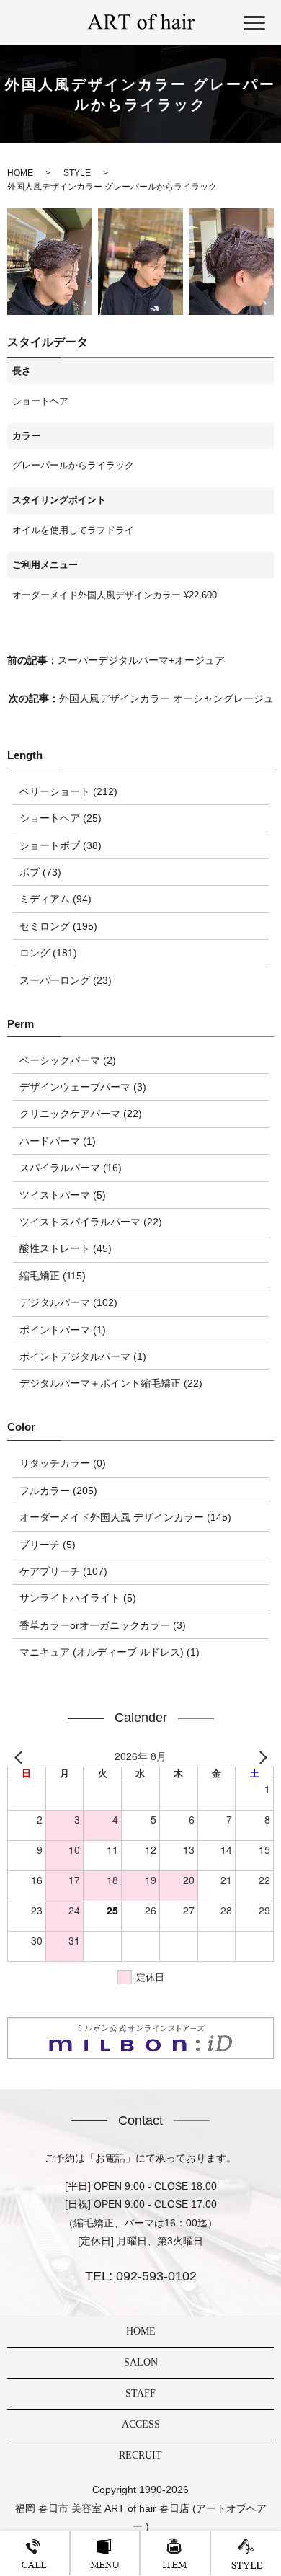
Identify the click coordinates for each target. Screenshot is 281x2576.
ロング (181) (48, 953)
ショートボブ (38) (61, 845)
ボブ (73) (40, 872)
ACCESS (141, 2424)
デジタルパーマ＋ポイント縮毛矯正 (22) (111, 1383)
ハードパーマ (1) (58, 1141)
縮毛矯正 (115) (53, 1276)
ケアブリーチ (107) (63, 1571)
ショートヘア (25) (61, 818)
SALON (141, 2362)
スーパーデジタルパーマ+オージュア (141, 660)
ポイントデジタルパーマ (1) (83, 1356)
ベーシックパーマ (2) (68, 1060)
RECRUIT (140, 2455)
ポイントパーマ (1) (63, 1330)
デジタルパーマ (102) (68, 1302)
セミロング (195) (58, 926)
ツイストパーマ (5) (63, 1195)
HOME (141, 2331)
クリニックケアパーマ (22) (81, 1114)
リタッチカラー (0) (63, 1463)
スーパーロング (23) (66, 980)
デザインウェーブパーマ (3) (83, 1087)
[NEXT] (260, 1756)
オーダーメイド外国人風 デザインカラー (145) (125, 1517)
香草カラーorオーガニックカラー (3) (103, 1625)
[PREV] (21, 1756)
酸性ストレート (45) (66, 1248)
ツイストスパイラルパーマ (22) (91, 1222)
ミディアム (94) (55, 899)
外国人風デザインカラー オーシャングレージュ (166, 698)
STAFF (140, 2393)
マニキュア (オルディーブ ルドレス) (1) (110, 1652)
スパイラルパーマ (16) (71, 1168)
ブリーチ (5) (48, 1545)
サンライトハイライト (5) (78, 1598)
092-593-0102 (155, 2276)
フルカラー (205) (58, 1491)
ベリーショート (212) (68, 791)
